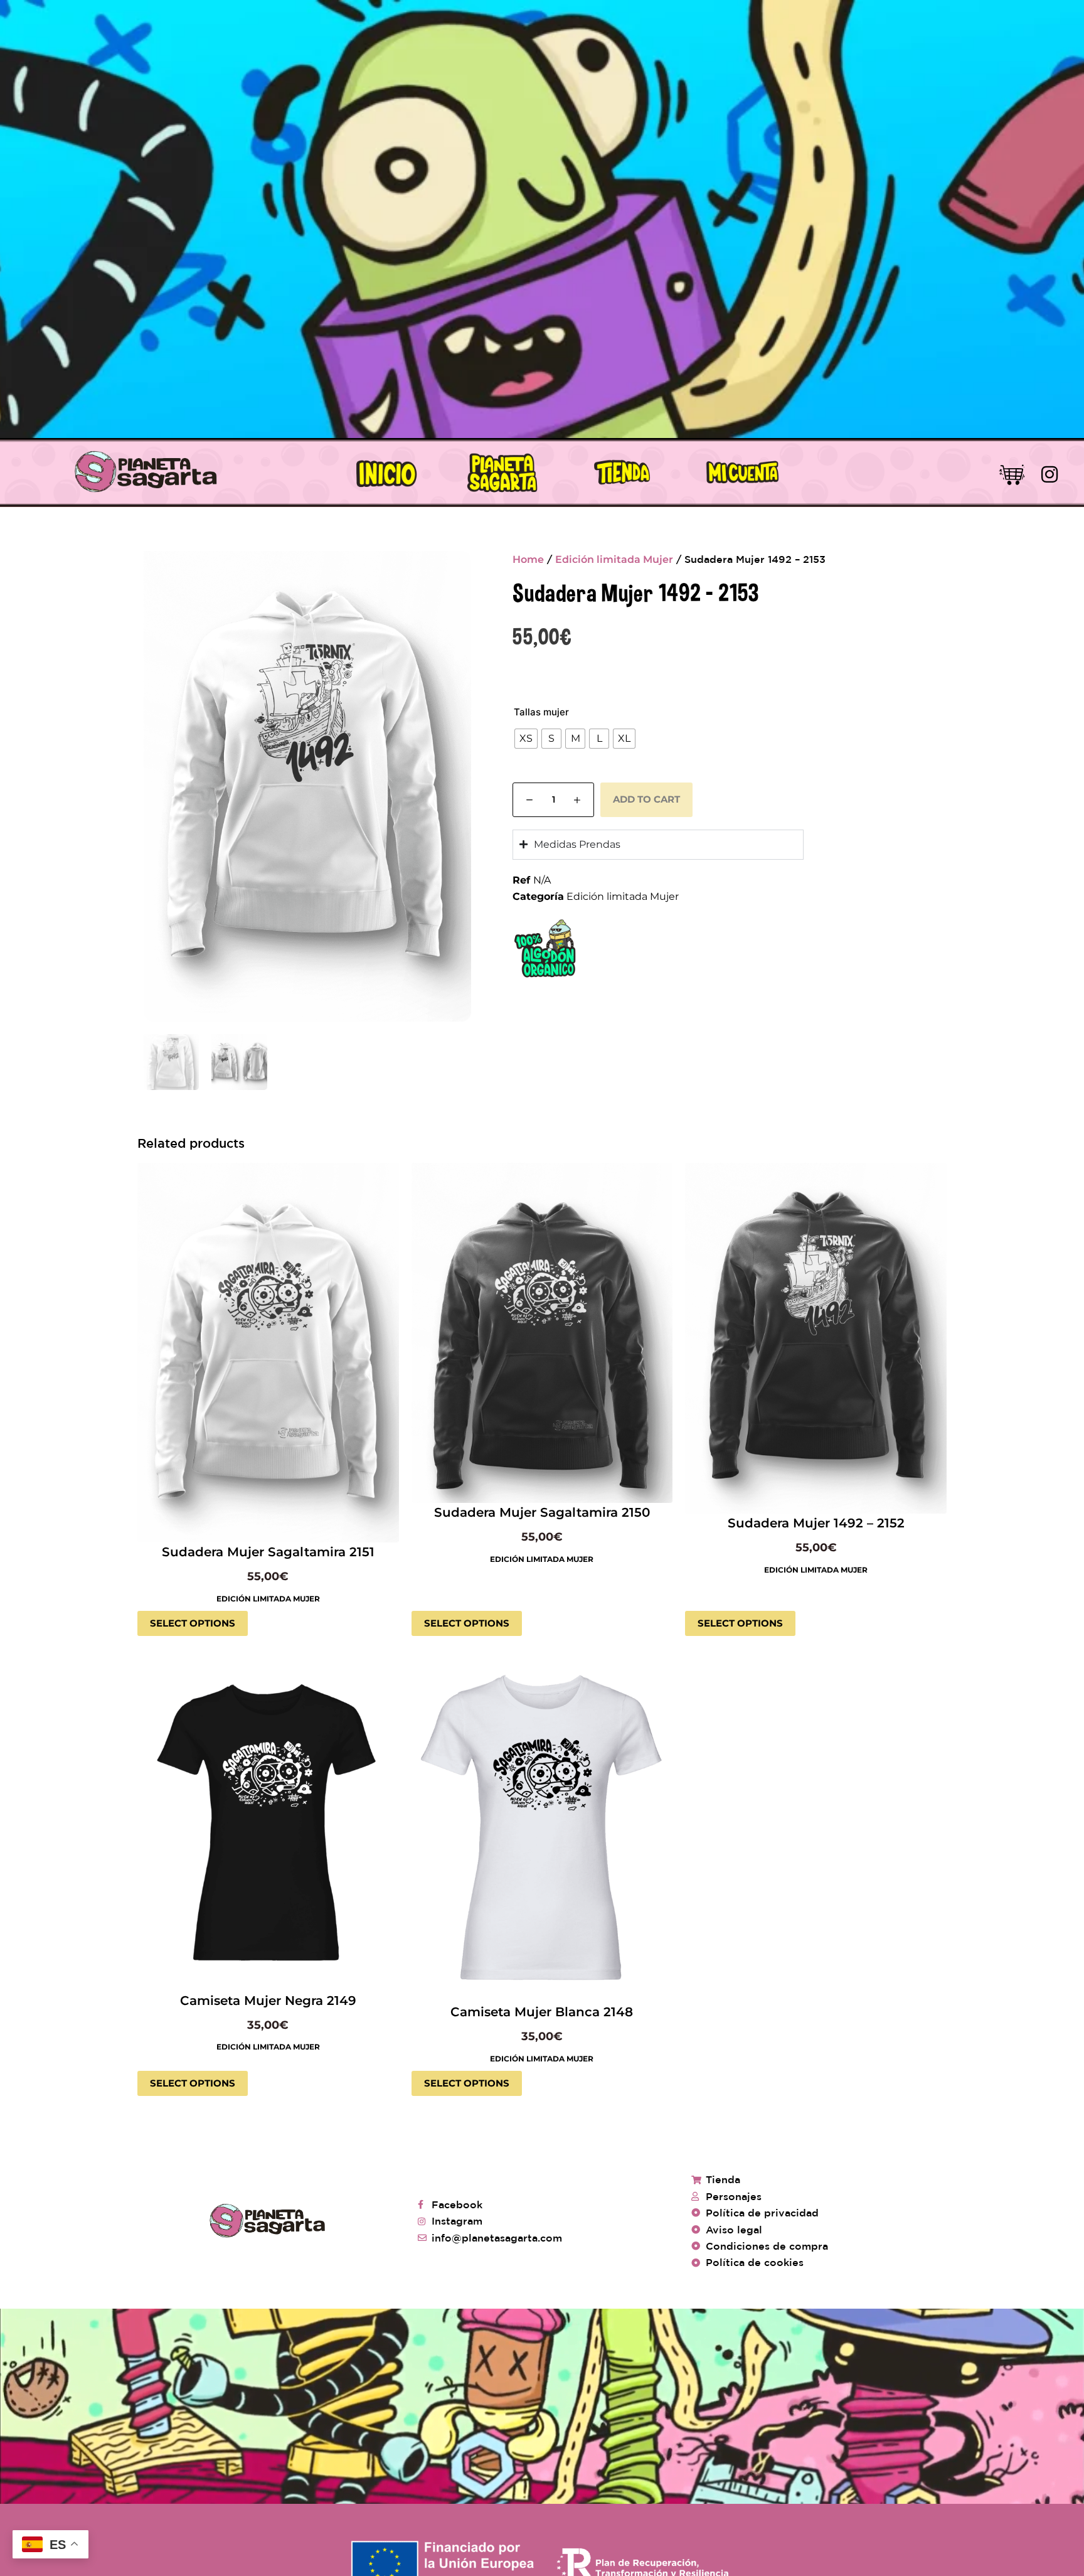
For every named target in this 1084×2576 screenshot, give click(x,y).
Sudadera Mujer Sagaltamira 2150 (542, 1512)
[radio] (526, 739)
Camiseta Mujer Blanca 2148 (542, 2012)
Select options (193, 1623)
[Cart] (1012, 473)
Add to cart (646, 799)
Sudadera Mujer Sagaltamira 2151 (268, 1552)
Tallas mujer (541, 712)
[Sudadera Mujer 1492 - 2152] (816, 1339)
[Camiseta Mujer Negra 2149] (268, 1826)
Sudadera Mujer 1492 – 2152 (816, 1523)
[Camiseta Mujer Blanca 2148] (542, 1832)
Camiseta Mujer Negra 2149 (268, 2001)
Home (528, 559)
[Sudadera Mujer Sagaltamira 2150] (542, 1333)
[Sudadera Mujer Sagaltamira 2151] (268, 1353)
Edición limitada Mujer (614, 559)
